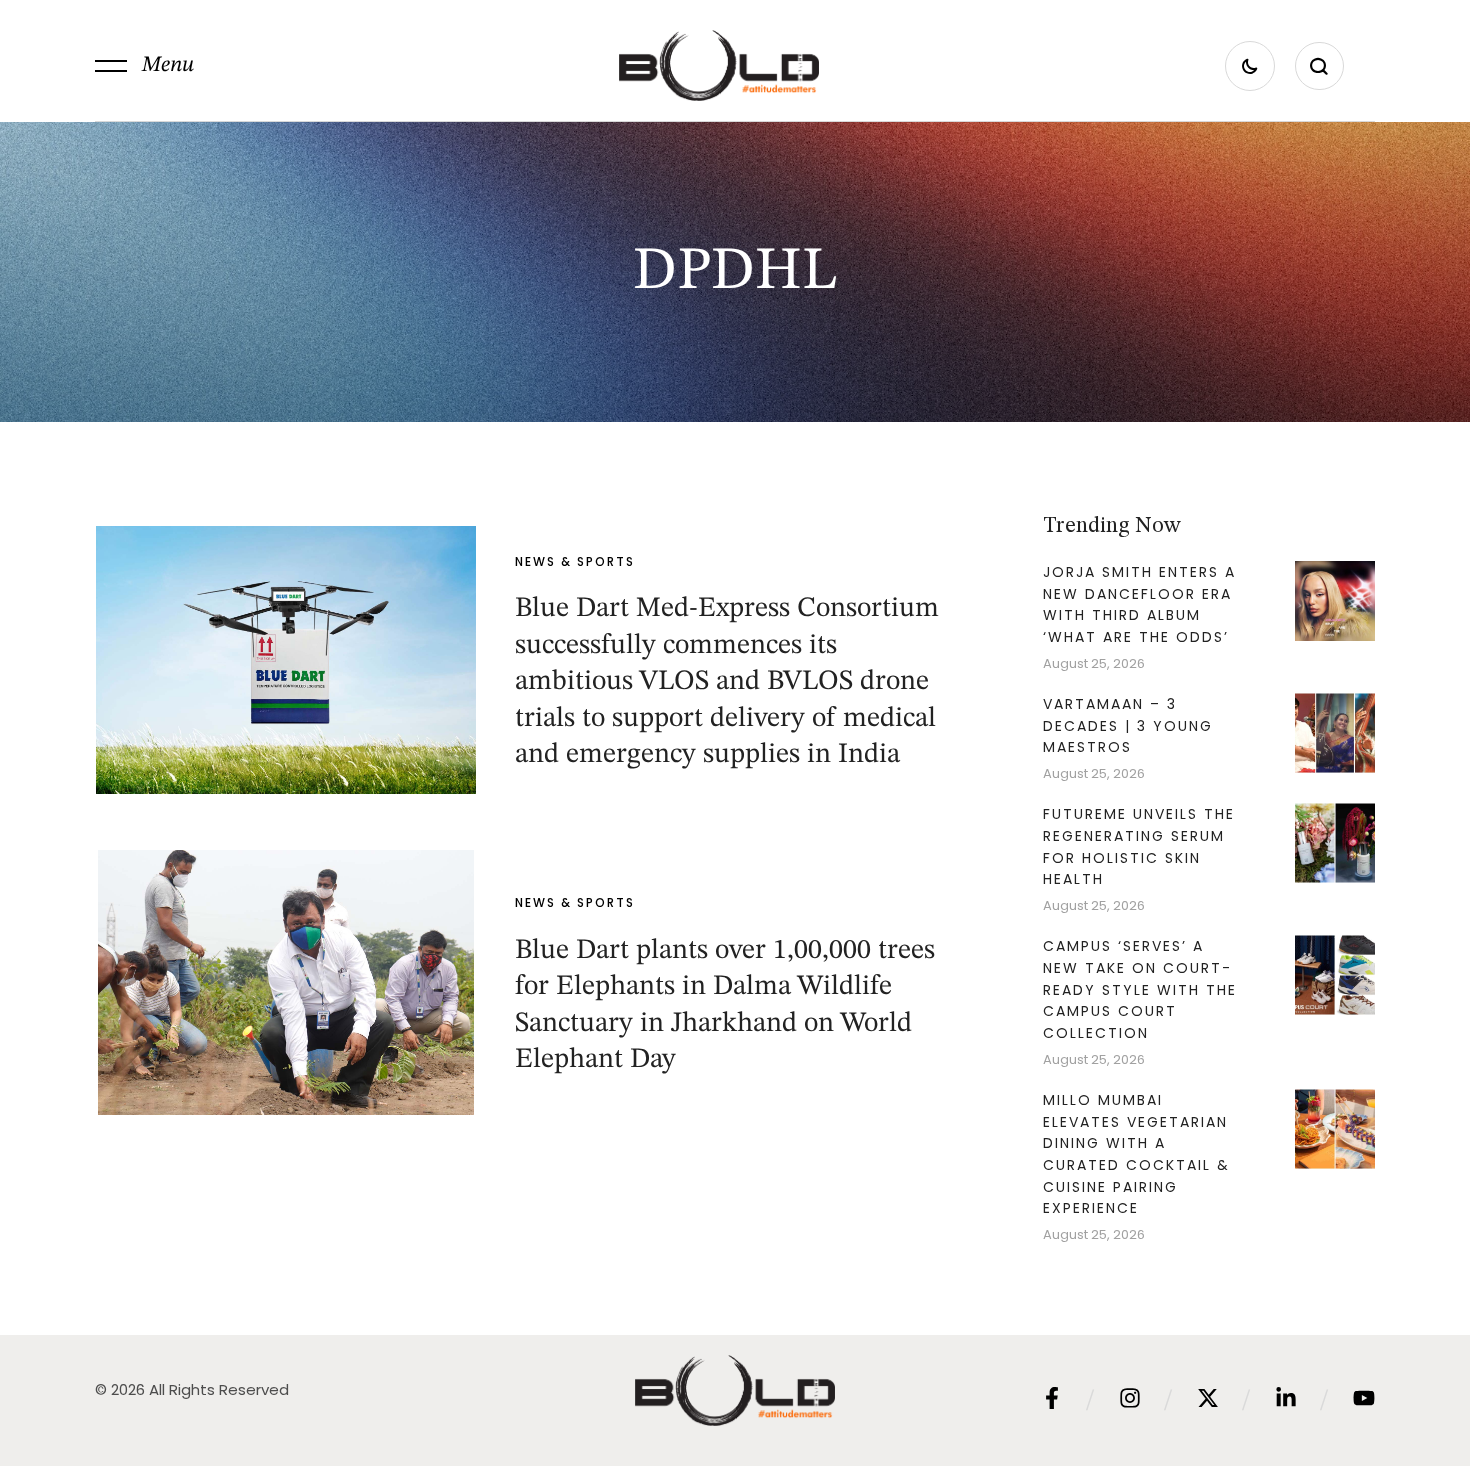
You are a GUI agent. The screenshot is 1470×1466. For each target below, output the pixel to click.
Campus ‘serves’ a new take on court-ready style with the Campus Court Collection (1140, 989)
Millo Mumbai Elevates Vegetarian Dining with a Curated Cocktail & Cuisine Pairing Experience (1136, 1154)
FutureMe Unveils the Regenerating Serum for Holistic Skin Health (1139, 846)
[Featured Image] (286, 659)
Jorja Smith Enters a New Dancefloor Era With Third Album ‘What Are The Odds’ (1139, 604)
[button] (144, 66)
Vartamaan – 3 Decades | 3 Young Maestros (1128, 725)
